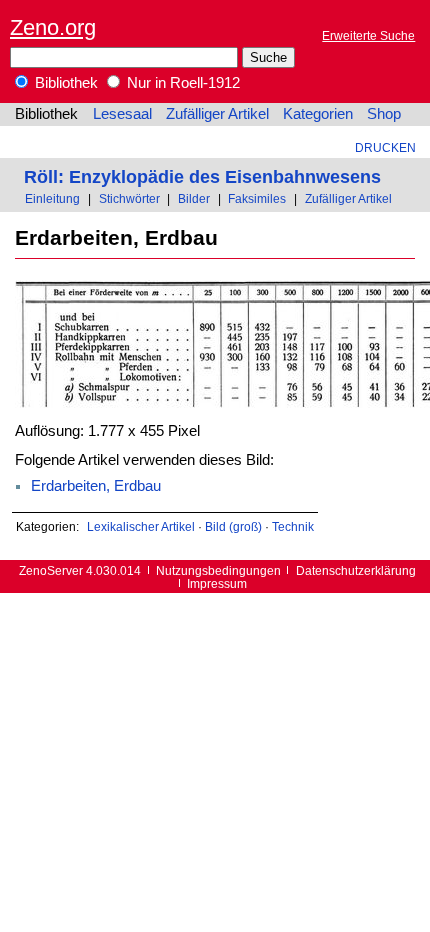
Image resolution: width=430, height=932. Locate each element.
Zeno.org (53, 27)
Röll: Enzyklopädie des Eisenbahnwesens (202, 176)
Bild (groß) (233, 526)
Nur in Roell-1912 (181, 83)
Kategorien (318, 114)
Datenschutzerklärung (356, 570)
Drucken (385, 147)
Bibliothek (64, 83)
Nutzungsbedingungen (218, 570)
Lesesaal (122, 114)
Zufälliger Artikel (217, 114)
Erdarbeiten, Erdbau (96, 486)
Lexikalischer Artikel (141, 526)
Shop (384, 114)
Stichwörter (129, 198)
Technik (293, 526)
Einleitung (52, 198)
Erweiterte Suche (368, 35)
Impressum (217, 583)
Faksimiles (257, 198)
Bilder (194, 198)
